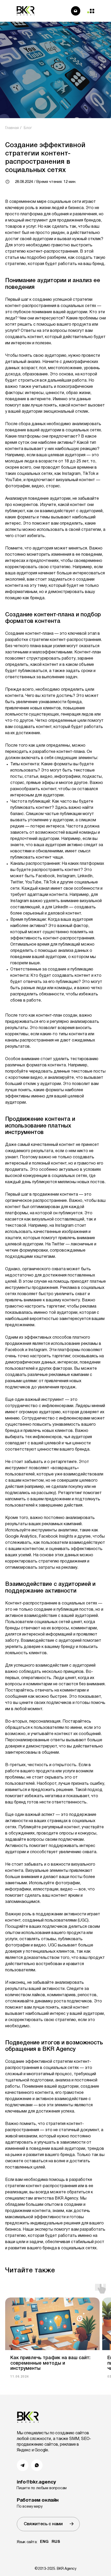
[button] (48, 2524)
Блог (28, 128)
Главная (12, 128)
